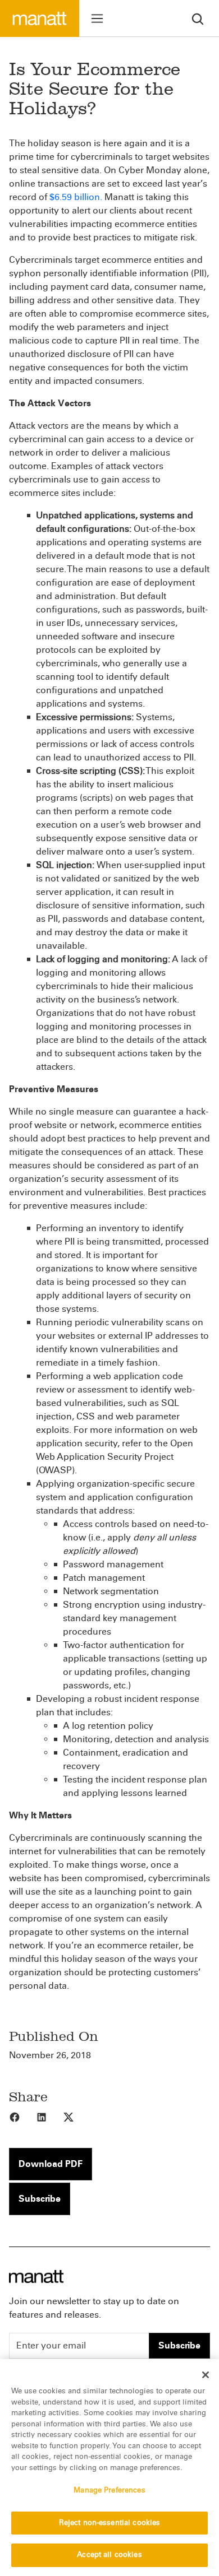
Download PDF (51, 2164)
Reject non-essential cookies (110, 2523)
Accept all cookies (109, 2555)
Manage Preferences (109, 2490)
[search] (198, 18)
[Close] (206, 2375)
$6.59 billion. (76, 197)
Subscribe (40, 2199)
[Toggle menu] (97, 18)
